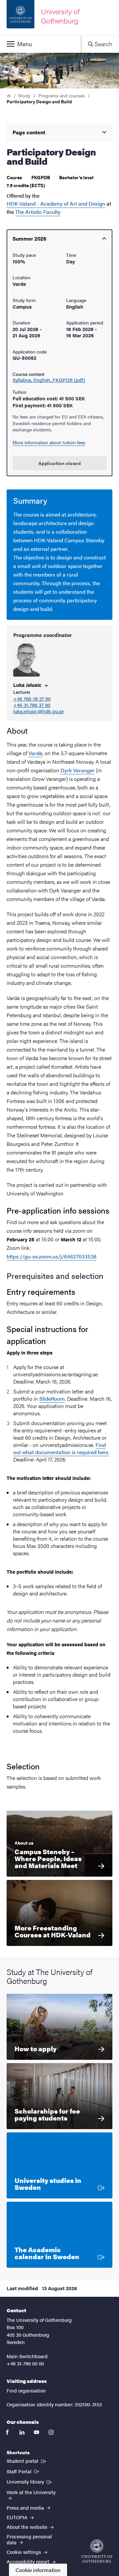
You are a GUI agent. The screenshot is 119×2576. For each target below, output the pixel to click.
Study (24, 95)
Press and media (26, 2508)
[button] (40, 44)
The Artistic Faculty (38, 212)
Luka (28, 685)
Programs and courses (62, 95)
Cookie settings (24, 2552)
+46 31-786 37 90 (32, 705)
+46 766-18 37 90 (32, 699)
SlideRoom (52, 1399)
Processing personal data (29, 2539)
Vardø (35, 753)
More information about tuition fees (49, 442)
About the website (28, 2527)
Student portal (27, 2460)
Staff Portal (23, 2471)
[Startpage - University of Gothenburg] (97, 2551)
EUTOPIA (18, 2517)
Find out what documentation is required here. (61, 1448)
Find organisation (26, 2390)
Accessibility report (29, 2561)
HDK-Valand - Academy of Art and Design (56, 203)
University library (30, 2481)
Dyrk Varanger (78, 770)
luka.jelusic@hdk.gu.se (39, 711)
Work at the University (31, 2492)
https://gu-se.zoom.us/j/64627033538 (52, 1256)
